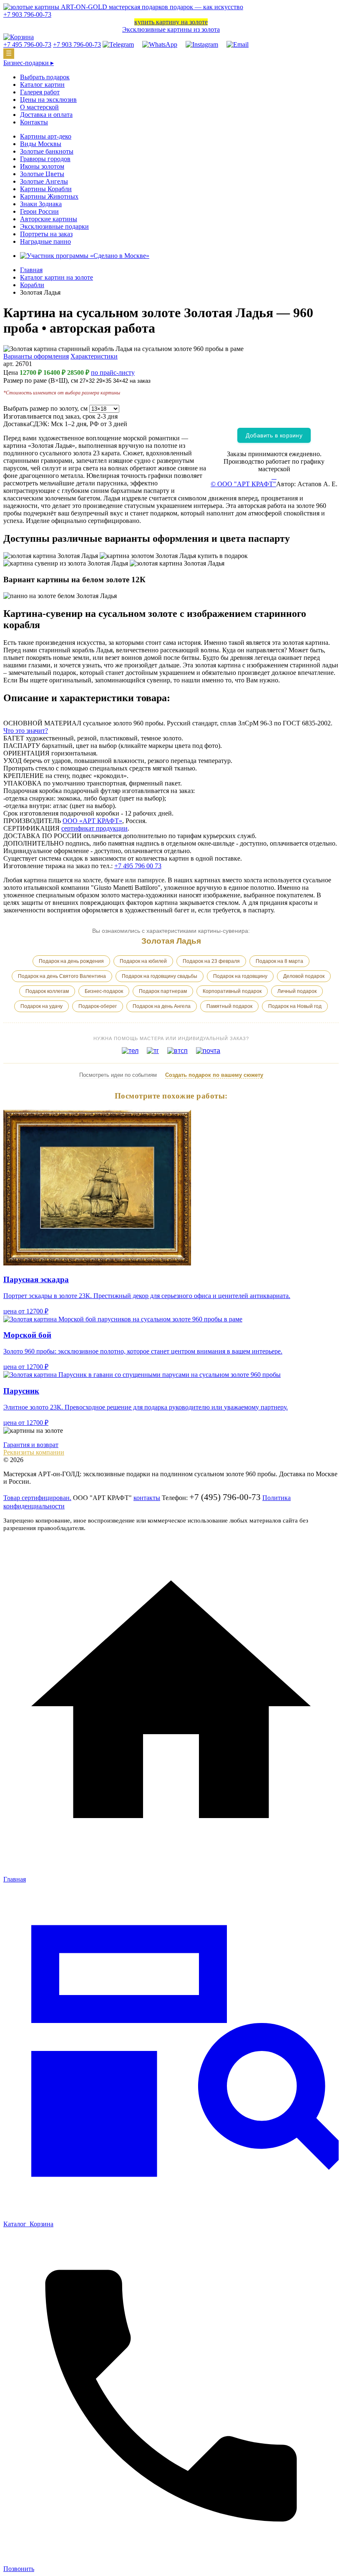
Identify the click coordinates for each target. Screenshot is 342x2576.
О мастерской (39, 107)
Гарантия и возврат (31, 1445)
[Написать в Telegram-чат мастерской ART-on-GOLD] (274, 476)
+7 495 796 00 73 (138, 866)
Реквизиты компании (34, 1452)
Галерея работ (40, 92)
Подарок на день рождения (71, 961)
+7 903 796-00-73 (27, 14)
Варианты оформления (36, 356)
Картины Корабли (46, 189)
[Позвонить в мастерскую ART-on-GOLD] (272, 476)
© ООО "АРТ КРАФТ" (243, 484)
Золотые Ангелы (44, 181)
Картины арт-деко (46, 136)
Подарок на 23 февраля (211, 961)
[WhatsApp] (160, 44)
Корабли (32, 285)
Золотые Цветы (42, 174)
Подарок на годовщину (240, 976)
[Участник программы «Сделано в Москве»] (85, 256)
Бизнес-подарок (104, 991)
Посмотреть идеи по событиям (118, 1075)
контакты (147, 1498)
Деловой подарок (304, 976)
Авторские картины (49, 219)
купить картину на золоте (171, 22)
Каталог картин (42, 85)
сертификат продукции (94, 828)
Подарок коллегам (47, 991)
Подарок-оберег (98, 1006)
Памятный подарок (229, 1006)
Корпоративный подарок (232, 991)
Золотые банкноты (47, 151)
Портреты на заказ (46, 234)
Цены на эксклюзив (48, 100)
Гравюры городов (45, 159)
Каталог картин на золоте (57, 277)
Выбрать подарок (45, 77)
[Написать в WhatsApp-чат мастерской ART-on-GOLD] (276, 476)
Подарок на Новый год (295, 1006)
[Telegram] (118, 44)
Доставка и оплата (46, 115)
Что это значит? (26, 731)
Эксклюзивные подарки (54, 226)
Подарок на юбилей (143, 961)
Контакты (34, 122)
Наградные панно (45, 241)
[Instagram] (202, 44)
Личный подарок (297, 991)
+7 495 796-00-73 (27, 44)
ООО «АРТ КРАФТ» (92, 821)
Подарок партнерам (163, 991)
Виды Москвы (41, 144)
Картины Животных (49, 196)
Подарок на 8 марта (279, 961)
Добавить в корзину (274, 435)
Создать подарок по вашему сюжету (214, 1075)
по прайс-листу (113, 373)
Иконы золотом (42, 166)
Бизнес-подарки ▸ (29, 63)
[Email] (238, 44)
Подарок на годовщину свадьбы (160, 976)
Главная (31, 270)
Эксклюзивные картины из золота (171, 29)
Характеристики (94, 356)
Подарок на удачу (41, 1006)
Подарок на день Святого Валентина (62, 976)
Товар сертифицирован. (37, 1498)
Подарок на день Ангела (162, 1006)
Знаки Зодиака (41, 204)
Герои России (39, 211)
